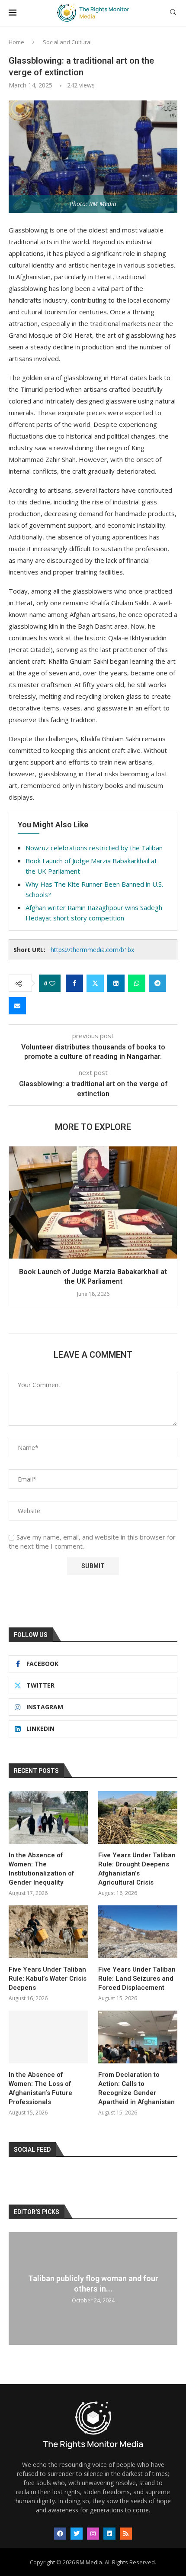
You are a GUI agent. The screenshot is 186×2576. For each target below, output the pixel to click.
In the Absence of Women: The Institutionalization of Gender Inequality (41, 1869)
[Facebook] (60, 2534)
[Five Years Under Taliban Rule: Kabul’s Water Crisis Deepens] (48, 1932)
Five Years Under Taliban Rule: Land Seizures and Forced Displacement (137, 1979)
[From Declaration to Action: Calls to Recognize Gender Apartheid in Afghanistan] (138, 2037)
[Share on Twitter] (95, 983)
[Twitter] (77, 2534)
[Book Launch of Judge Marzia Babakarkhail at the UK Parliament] (93, 1202)
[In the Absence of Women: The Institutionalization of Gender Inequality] (48, 1817)
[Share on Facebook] (74, 983)
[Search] (173, 13)
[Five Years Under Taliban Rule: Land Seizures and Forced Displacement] (138, 1932)
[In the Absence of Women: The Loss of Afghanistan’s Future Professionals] (48, 2037)
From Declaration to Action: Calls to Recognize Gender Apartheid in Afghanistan (136, 2088)
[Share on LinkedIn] (116, 983)
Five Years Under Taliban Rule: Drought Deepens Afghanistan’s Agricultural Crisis (137, 1869)
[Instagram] (93, 2534)
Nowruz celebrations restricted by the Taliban (94, 848)
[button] (16, 1231)
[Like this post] (52, 983)
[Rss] (126, 2534)
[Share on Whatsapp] (137, 983)
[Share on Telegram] (157, 983)
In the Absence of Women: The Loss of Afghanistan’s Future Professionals (40, 2088)
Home (16, 42)
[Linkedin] (109, 2534)
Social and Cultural (67, 42)
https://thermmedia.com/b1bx (92, 950)
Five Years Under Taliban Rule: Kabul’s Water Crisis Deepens (48, 1979)
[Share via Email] (17, 1006)
